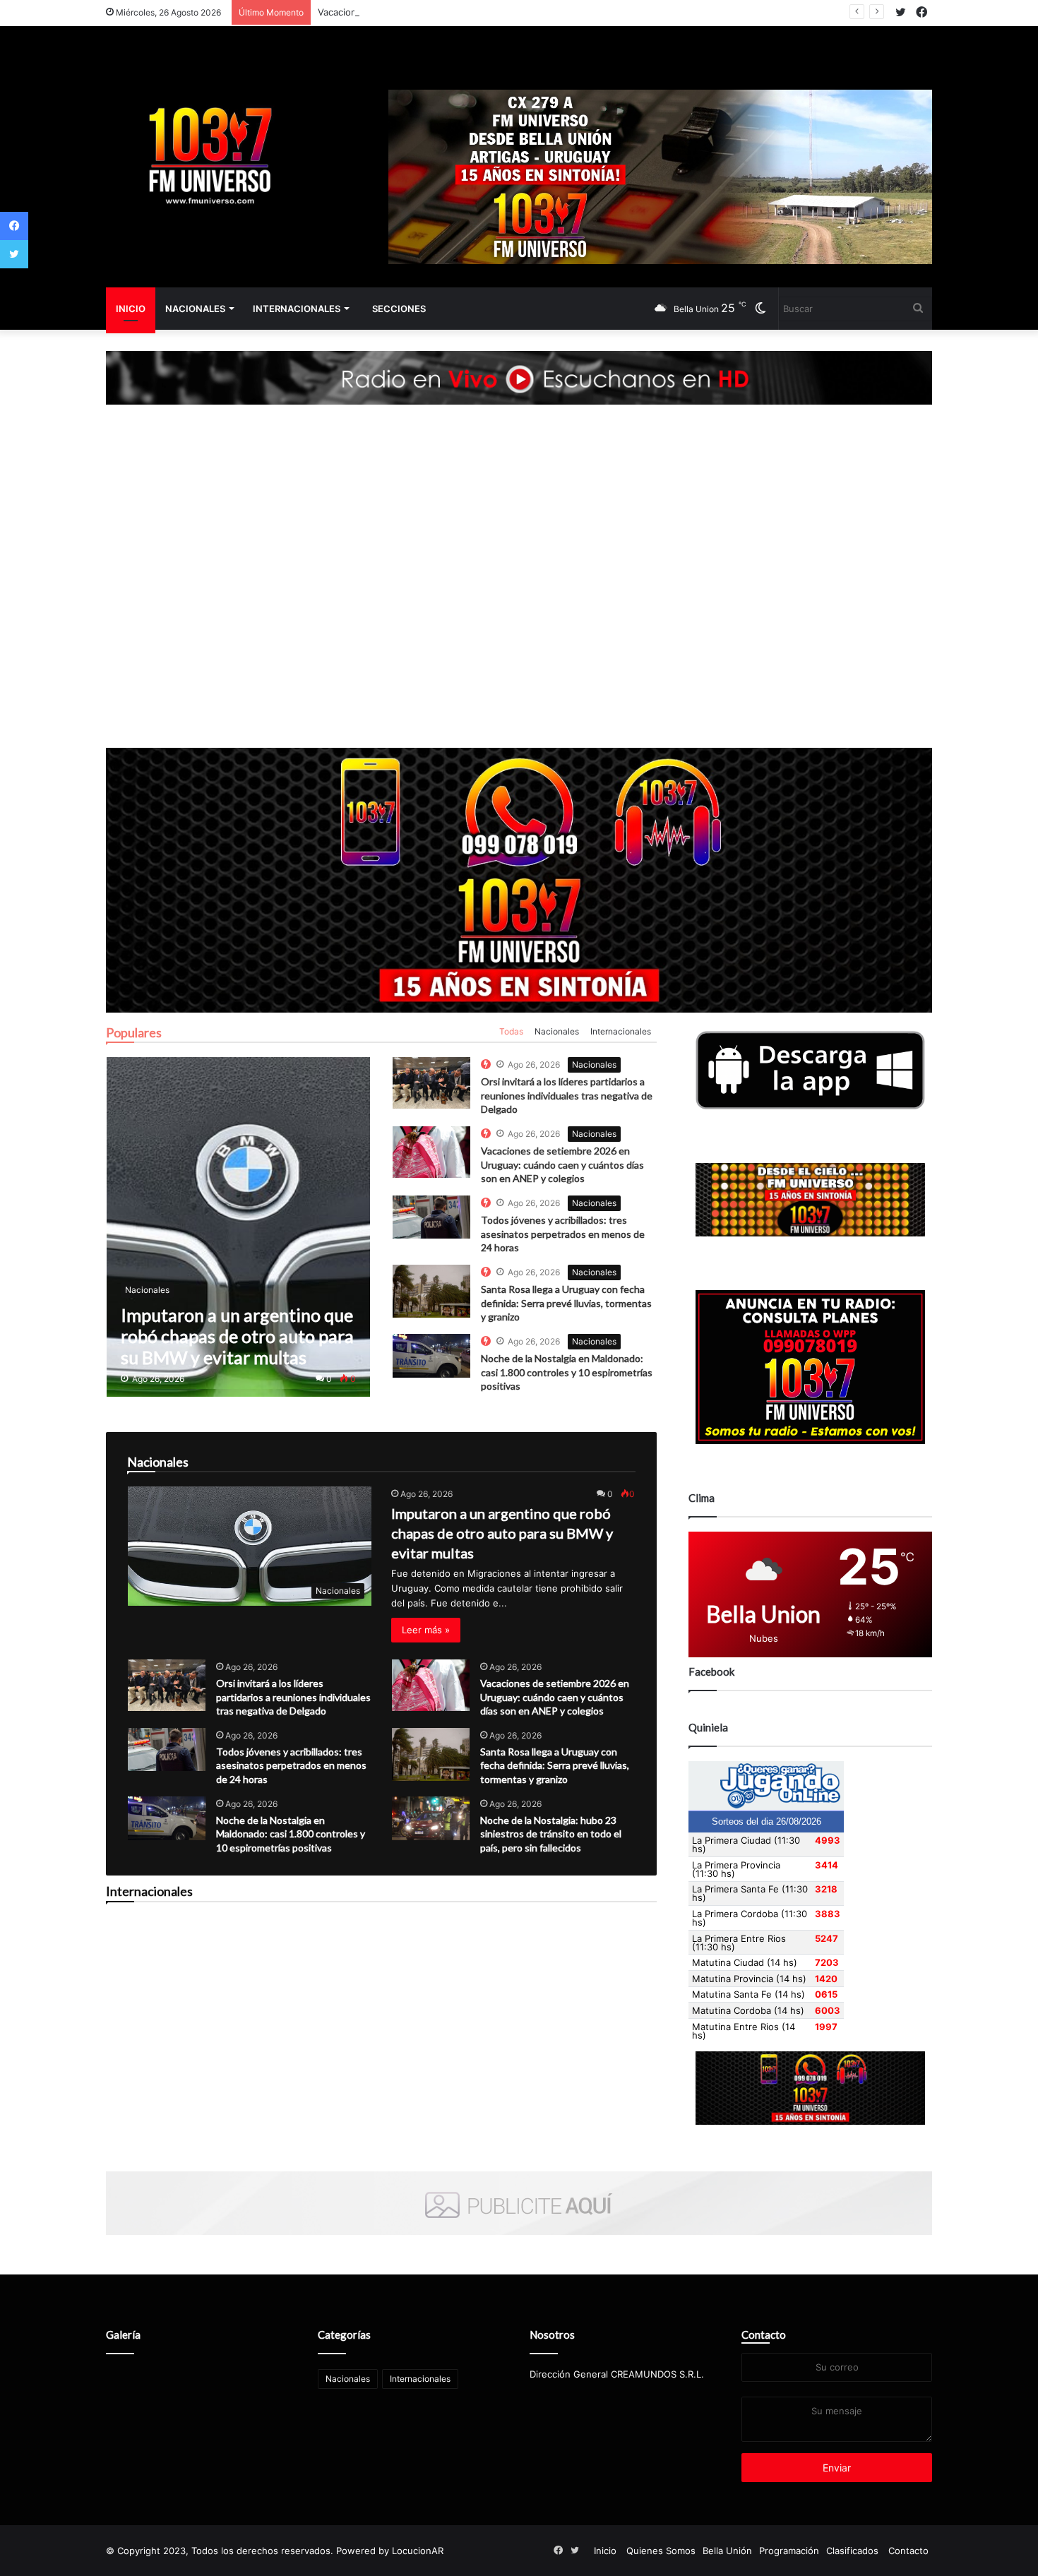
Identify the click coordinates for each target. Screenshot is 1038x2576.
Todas (511, 1031)
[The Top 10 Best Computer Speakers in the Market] (431, 1083)
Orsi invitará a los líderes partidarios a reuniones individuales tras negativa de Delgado (567, 1095)
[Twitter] (14, 254)
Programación (789, 2551)
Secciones (399, 309)
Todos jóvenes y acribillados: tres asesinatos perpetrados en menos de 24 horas (563, 1234)
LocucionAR (418, 2551)
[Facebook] (14, 226)
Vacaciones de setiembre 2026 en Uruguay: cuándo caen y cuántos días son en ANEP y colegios (531, 12)
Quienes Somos (661, 2551)
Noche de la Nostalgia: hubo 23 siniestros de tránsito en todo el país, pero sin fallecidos (551, 1834)
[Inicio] (208, 157)
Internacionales (297, 309)
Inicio (131, 309)
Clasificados (852, 2551)
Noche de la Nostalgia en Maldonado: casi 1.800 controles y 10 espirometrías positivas (567, 1372)
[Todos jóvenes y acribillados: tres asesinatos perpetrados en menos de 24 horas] (167, 1749)
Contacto (764, 2334)
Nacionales (195, 309)
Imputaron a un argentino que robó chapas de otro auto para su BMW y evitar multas (502, 1533)
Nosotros (552, 2334)
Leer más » (426, 1630)
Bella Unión (727, 2551)
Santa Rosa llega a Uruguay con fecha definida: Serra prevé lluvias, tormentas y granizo (566, 1303)
